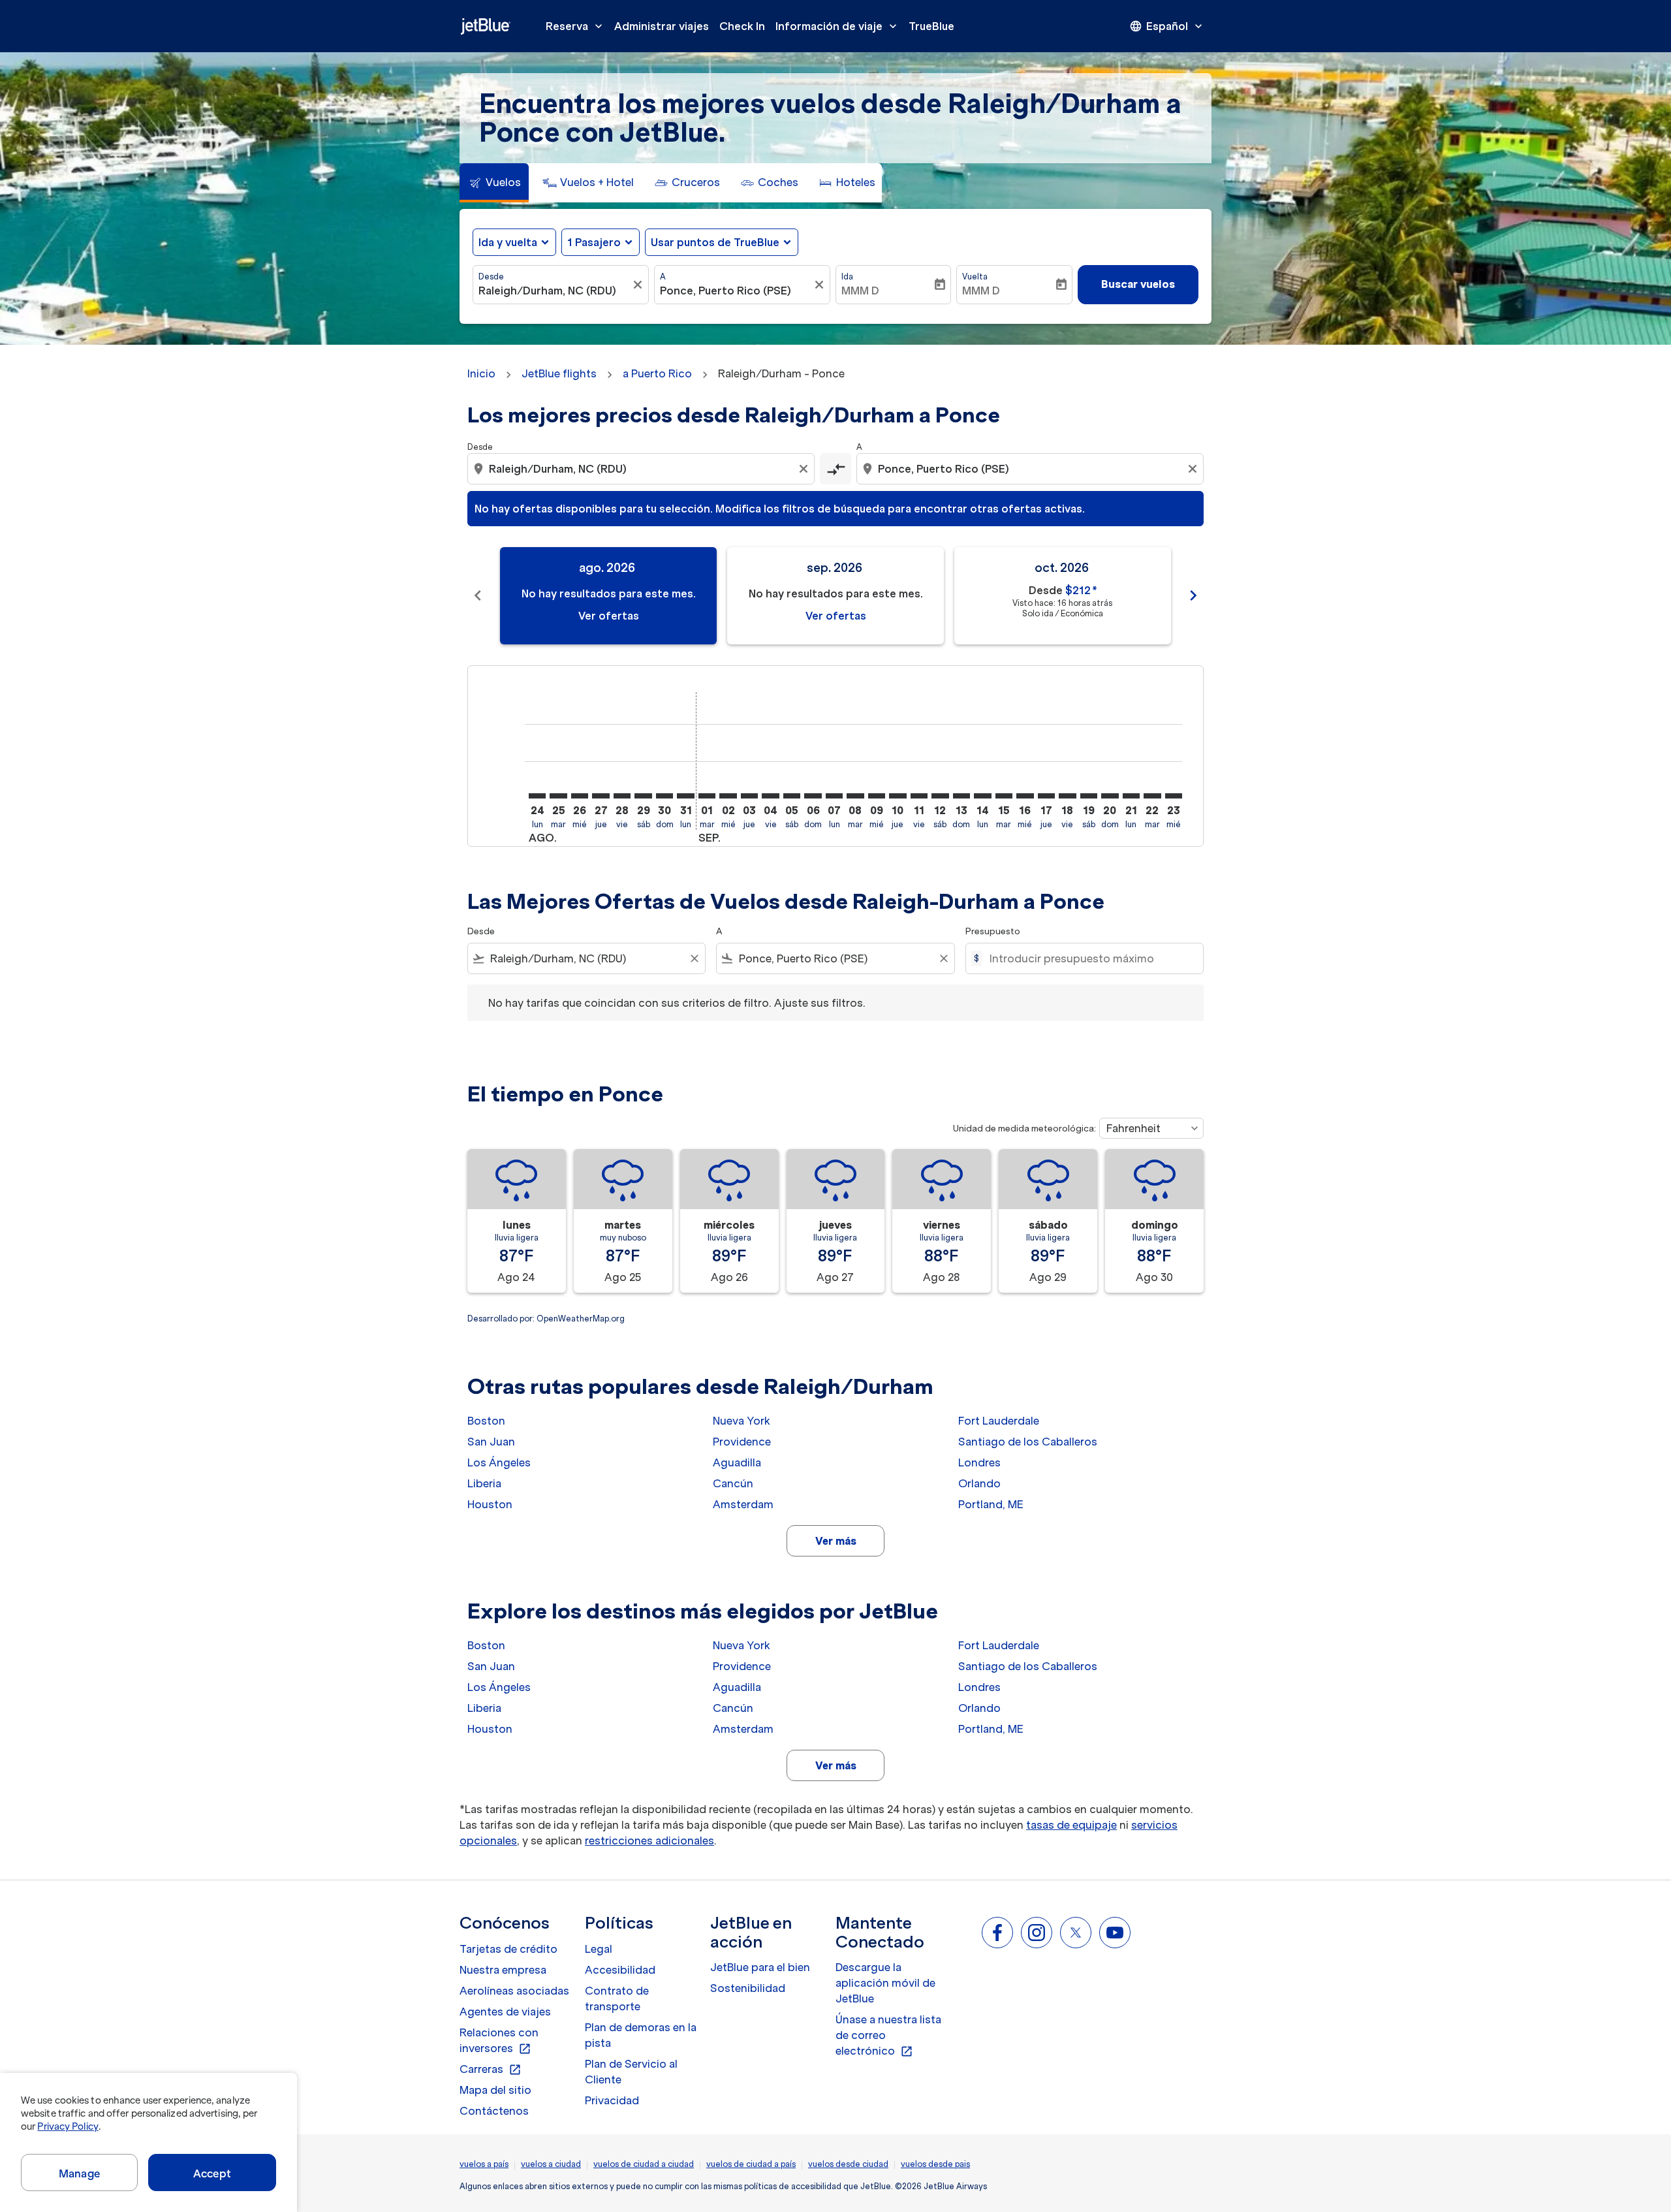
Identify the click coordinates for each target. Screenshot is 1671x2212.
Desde (491, 276)
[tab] (494, 183)
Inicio (481, 373)
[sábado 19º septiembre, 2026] (1089, 796)
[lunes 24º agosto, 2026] (537, 796)
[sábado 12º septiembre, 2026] (940, 796)
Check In (742, 26)
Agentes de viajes (505, 2012)
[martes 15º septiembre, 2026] (1004, 796)
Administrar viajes (662, 26)
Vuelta (975, 276)
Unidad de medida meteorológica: (1024, 1129)
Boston (486, 1421)
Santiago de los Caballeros (1028, 1442)
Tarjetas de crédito (508, 1949)
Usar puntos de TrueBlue (715, 242)
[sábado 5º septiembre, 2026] (792, 796)
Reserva (575, 26)
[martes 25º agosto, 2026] (558, 796)
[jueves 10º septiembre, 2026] (898, 796)
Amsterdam (743, 1504)
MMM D (860, 291)
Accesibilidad (620, 1970)
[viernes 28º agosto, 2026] (622, 796)
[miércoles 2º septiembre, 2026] (728, 796)
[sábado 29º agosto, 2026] (643, 796)
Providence (742, 1442)
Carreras (491, 2070)
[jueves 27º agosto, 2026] (601, 796)
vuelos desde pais (935, 2164)
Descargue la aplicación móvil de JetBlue (885, 1983)
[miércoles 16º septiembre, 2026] (1025, 796)
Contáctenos (494, 2111)
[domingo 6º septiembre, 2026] (813, 796)
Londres (979, 1462)
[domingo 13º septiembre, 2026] (961, 796)
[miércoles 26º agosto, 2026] (580, 796)
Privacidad (612, 2100)
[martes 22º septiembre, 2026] (1152, 796)
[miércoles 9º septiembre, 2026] (877, 796)
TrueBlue (931, 26)
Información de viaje (837, 26)
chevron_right (1193, 595)
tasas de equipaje (1071, 1825)
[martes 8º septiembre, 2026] (855, 796)
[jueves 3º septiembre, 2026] (749, 796)
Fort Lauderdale (999, 1421)
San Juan (491, 1442)
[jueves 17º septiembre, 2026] (1046, 796)
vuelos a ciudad (551, 2164)
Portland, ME (991, 1504)
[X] (1076, 1933)
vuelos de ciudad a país (751, 2164)
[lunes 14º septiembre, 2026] (982, 796)
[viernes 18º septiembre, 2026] (1067, 796)
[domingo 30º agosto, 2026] (664, 796)
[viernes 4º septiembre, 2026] (770, 796)
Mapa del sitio (495, 2090)
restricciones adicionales (649, 1841)
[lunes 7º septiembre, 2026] (834, 796)
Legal (599, 1949)
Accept (212, 2173)
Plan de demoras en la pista (641, 2035)
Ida (847, 276)
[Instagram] (1037, 1933)
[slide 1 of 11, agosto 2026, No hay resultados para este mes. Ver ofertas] (608, 596)
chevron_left (478, 595)
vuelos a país (484, 2164)
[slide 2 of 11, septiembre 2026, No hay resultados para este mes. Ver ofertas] (835, 596)
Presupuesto (993, 931)
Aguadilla (737, 1462)
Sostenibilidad (748, 1988)
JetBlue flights (559, 373)
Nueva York (742, 1421)
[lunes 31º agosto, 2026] (685, 796)
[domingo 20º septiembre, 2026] (1110, 796)
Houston (490, 1504)
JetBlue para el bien (760, 1967)
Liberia (484, 1483)
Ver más (836, 1541)
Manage (79, 2173)
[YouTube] (1115, 1933)
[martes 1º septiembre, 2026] (707, 796)
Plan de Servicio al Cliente (631, 2072)
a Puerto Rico (657, 373)
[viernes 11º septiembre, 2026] (919, 796)
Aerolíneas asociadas (514, 1991)
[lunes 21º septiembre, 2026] (1131, 796)
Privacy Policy (68, 2126)
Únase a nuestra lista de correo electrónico (888, 2036)
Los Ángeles (499, 1462)
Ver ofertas (609, 616)
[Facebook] (997, 1933)
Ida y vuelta (508, 242)
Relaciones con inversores (499, 2041)
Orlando (979, 1483)
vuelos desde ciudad (848, 2164)
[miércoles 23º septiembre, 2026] (1174, 796)
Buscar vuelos (1138, 284)
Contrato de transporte (617, 1999)
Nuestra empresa (503, 1970)
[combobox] (554, 291)
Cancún (733, 1483)
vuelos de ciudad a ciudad (644, 2164)
